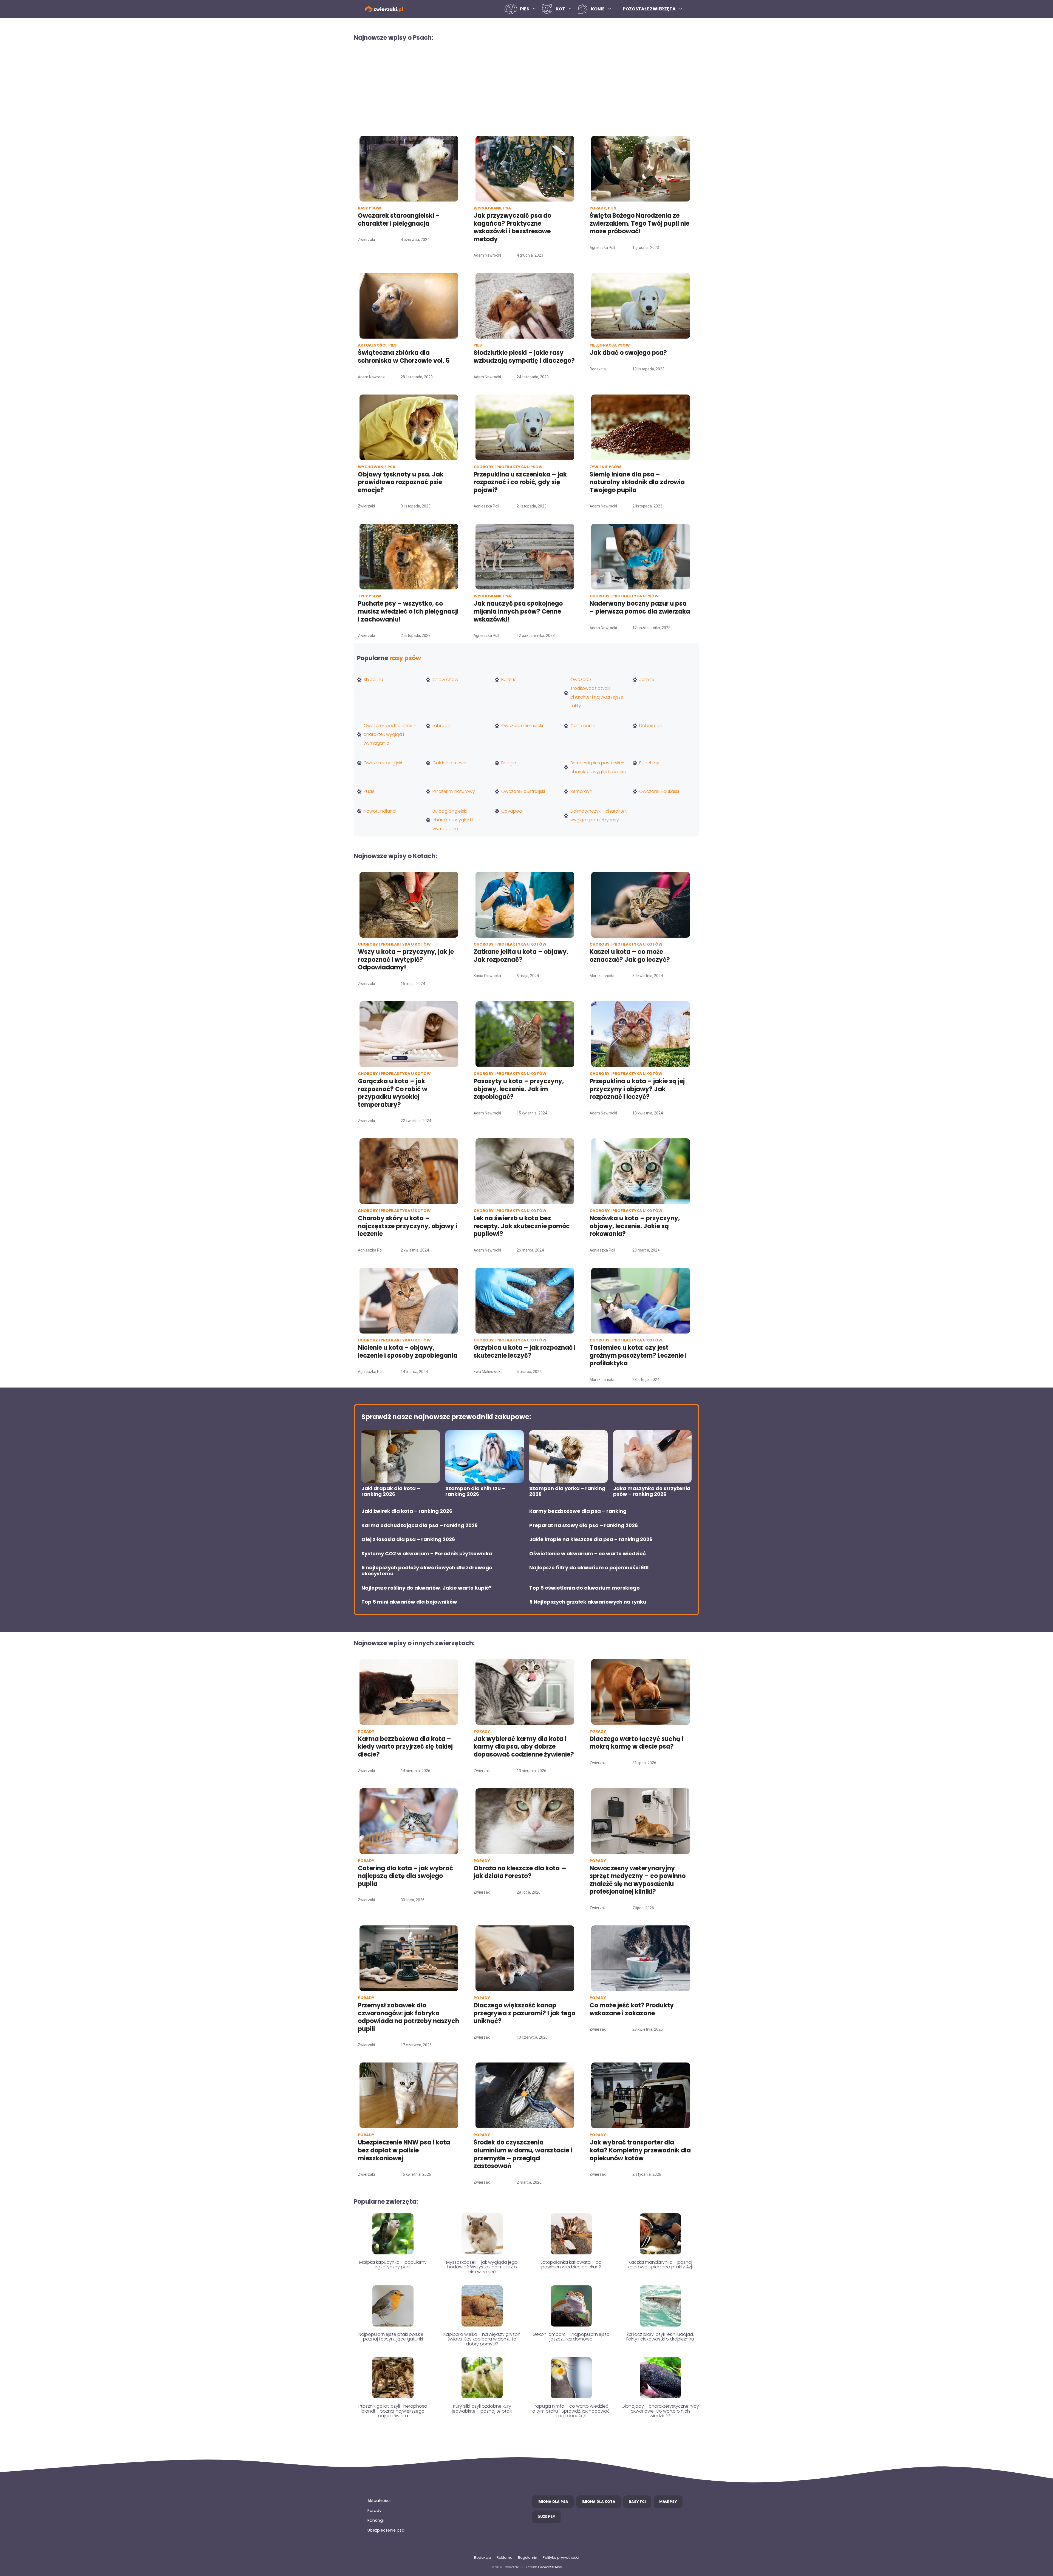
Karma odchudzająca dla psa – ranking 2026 (420, 1525)
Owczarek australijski (523, 791)
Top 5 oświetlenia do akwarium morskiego (584, 1588)
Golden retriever (450, 763)
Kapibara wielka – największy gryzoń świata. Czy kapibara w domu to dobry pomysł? (482, 2339)
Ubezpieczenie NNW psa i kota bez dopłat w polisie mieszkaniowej (404, 2150)
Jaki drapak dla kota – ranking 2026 (391, 1491)
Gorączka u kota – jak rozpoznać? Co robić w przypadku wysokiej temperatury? (393, 1093)
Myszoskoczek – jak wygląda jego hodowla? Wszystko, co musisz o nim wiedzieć (482, 2267)
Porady (374, 2510)
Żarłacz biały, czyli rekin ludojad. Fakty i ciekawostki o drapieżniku (660, 2337)
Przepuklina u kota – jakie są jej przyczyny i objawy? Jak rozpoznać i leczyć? (637, 1089)
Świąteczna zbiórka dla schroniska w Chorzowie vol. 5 (404, 357)
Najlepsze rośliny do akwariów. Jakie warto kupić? (427, 1588)
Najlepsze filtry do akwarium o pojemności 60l (589, 1568)
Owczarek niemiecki (522, 726)
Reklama (505, 2557)
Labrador (442, 726)
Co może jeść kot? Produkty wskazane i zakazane (632, 2009)
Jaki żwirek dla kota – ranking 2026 (407, 1511)
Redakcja (483, 2557)
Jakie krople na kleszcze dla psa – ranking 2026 (591, 1539)
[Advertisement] (526, 88)
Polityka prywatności (561, 2557)
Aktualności (379, 2501)
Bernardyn (581, 791)
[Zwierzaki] (384, 9)
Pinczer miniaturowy (454, 791)
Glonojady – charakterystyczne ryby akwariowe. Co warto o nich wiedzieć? (660, 2411)
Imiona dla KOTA (598, 2502)
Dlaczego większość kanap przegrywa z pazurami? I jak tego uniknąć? (524, 2013)
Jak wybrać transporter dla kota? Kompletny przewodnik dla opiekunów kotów (640, 2150)
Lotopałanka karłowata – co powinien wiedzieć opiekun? (571, 2265)
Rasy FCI (637, 2502)
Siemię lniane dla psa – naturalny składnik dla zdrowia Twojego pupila (637, 482)
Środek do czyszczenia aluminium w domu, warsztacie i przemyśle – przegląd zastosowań (523, 2154)
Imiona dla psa (553, 2502)
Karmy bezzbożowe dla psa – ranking (578, 1511)
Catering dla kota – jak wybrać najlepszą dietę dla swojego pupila (405, 1876)
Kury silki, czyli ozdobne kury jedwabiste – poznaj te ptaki (482, 2409)
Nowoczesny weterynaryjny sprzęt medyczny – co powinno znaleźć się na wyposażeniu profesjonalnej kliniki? (638, 1880)
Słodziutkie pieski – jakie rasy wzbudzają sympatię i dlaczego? (524, 357)
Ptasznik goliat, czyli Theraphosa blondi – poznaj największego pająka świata (393, 2411)
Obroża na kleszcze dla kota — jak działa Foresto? (520, 1872)
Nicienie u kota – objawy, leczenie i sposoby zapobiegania (408, 1352)
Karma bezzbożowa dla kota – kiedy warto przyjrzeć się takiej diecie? (405, 1747)
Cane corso (583, 726)
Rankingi (376, 2520)
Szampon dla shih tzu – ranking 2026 (475, 1491)
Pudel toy (649, 763)
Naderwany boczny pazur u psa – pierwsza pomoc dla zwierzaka (640, 608)
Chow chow (445, 680)
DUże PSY (546, 2517)
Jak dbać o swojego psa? (628, 353)
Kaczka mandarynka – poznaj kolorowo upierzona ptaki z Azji (660, 2265)
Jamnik (647, 680)
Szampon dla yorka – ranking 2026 (567, 1491)
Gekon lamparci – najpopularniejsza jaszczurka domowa (571, 2337)
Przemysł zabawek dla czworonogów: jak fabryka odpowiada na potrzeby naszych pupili (408, 2017)
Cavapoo (512, 811)
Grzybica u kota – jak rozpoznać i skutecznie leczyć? (525, 1352)
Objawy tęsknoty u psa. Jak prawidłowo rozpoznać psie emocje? (401, 482)
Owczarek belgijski (383, 763)
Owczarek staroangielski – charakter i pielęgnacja (399, 220)
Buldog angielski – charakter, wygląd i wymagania (453, 820)
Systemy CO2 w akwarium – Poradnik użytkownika (427, 1554)
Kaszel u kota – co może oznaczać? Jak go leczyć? (630, 956)
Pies (525, 9)
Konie (598, 9)
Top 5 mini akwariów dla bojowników (409, 1602)
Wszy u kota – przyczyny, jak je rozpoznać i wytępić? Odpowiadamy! (406, 960)
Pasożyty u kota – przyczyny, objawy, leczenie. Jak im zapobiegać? (519, 1089)
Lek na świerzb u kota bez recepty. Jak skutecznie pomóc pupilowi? (522, 1226)
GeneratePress (550, 2567)
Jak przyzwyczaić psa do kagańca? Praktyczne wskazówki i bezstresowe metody (512, 227)
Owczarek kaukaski (659, 791)
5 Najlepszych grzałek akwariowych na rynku (588, 1602)
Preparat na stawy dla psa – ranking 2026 (584, 1525)
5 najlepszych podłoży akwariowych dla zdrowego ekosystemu (427, 1571)
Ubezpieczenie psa (386, 2530)
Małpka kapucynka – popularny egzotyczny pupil (393, 2265)
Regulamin (528, 2557)
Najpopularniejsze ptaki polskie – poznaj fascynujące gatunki (393, 2337)
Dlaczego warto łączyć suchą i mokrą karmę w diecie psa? (636, 1743)
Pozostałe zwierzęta (649, 9)
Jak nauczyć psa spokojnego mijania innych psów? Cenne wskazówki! (518, 611)
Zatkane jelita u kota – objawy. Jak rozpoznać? (521, 956)
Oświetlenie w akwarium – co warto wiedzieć (588, 1554)
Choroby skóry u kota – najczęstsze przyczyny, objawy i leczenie (407, 1226)
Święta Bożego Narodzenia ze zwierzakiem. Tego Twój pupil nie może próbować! (639, 223)
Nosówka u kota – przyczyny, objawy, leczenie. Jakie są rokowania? (635, 1226)
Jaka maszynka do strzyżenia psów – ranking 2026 (652, 1491)
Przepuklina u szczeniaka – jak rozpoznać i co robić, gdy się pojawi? (520, 482)
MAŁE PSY (668, 2502)
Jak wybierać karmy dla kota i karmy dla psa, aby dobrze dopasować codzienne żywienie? (524, 1747)
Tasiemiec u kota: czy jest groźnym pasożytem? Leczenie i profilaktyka (638, 1355)
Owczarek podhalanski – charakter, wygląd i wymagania (390, 734)
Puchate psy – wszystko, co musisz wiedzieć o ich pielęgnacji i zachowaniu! (408, 611)
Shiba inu (373, 680)
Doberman (651, 726)
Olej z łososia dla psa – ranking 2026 (408, 1539)
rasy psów (405, 658)
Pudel (370, 791)
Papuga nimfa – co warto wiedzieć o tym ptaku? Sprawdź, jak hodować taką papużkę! (571, 2411)
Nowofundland (380, 811)
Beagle (509, 763)
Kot (560, 9)
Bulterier (510, 680)
